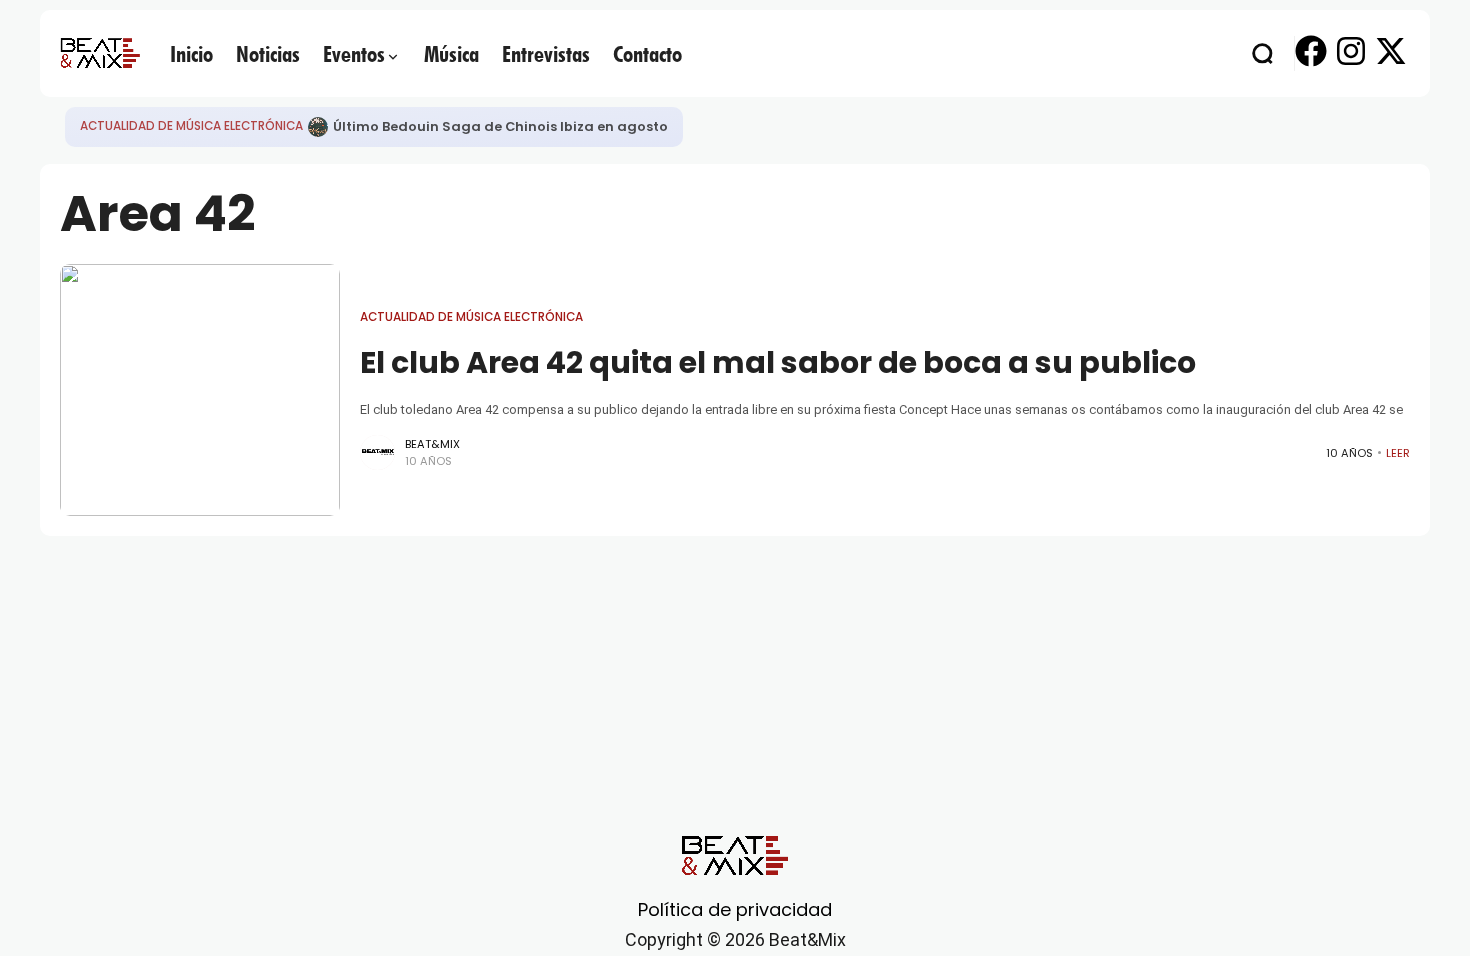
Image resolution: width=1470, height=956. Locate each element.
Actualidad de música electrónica (191, 126)
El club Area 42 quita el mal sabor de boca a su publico (778, 362)
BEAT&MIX (432, 444)
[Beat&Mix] (100, 53)
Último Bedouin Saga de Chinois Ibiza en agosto (500, 126)
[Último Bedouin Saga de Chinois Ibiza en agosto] (318, 127)
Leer (1398, 453)
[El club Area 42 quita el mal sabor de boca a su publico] (200, 390)
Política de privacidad (735, 909)
